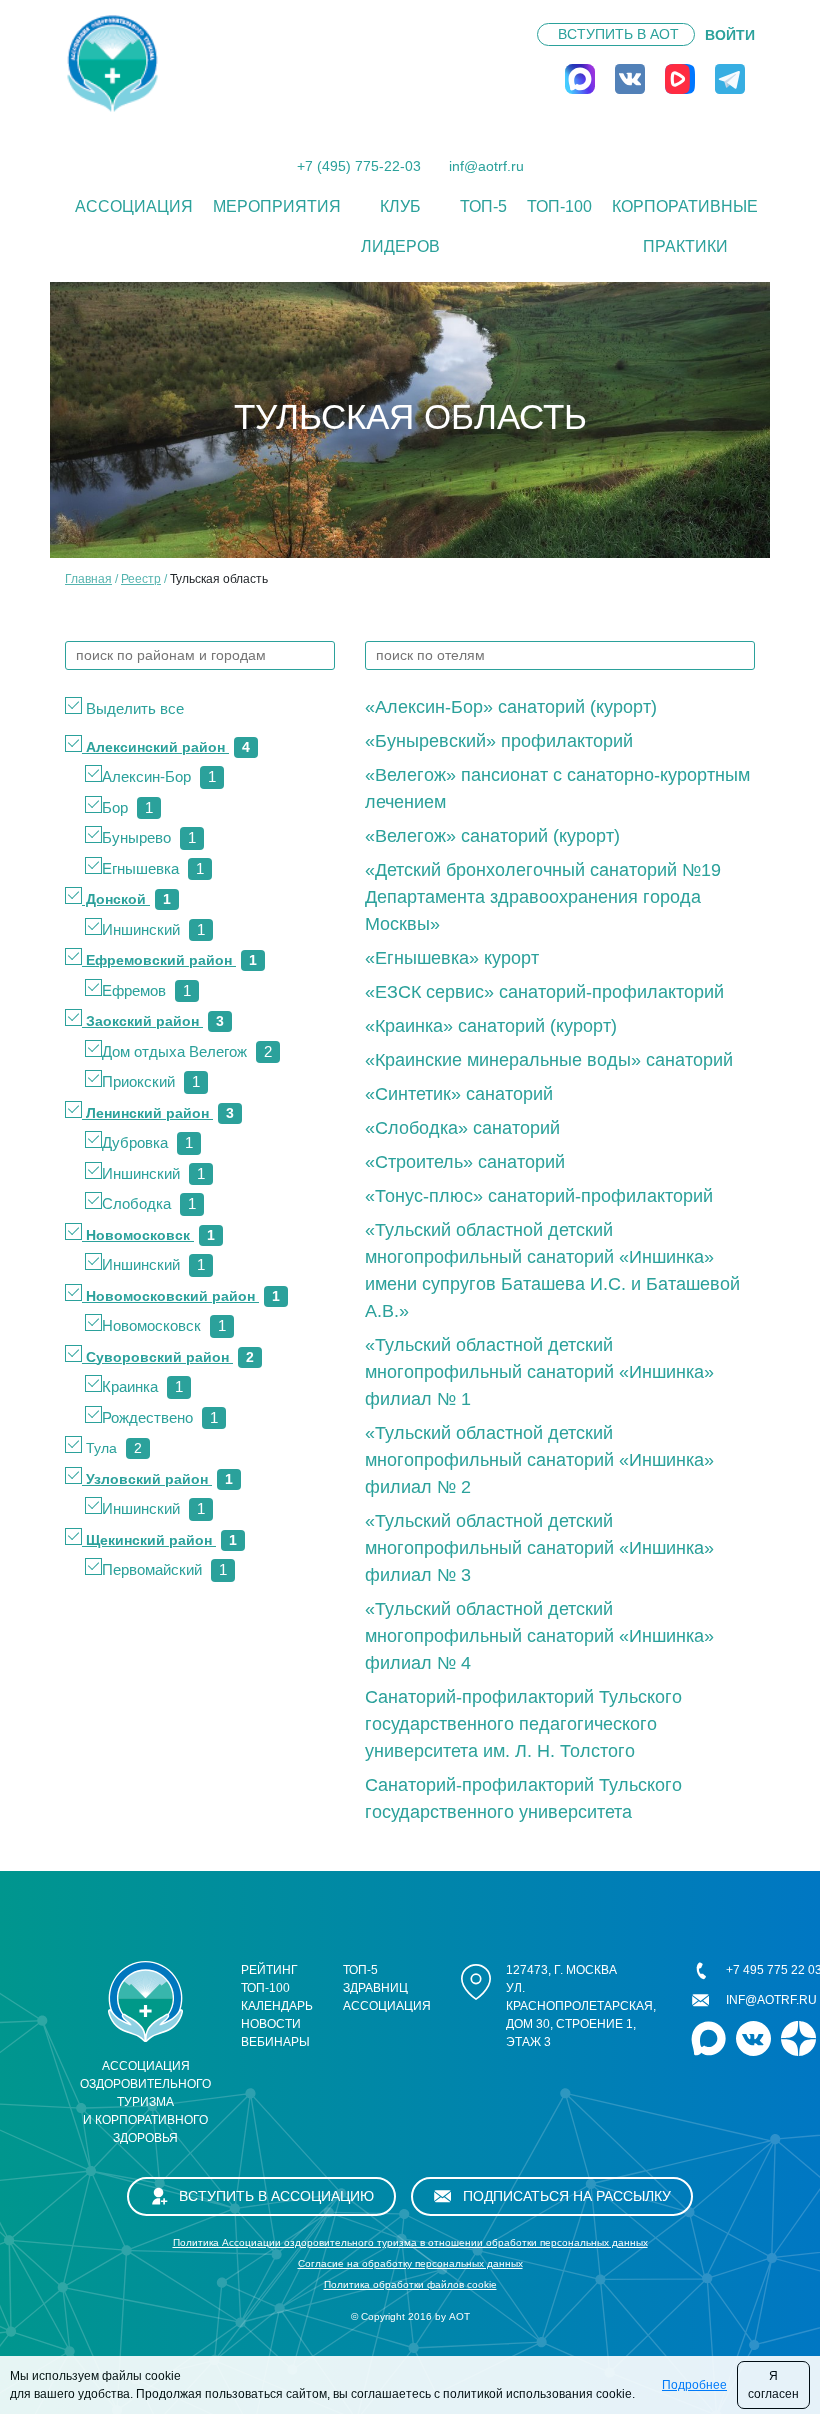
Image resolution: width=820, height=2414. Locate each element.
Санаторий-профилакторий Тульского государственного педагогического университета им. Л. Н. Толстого (523, 1724)
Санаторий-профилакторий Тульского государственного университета (523, 1798)
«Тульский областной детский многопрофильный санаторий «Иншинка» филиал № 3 (539, 1548)
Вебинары (275, 2042)
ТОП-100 (559, 206)
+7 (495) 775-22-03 (359, 166)
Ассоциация (134, 206)
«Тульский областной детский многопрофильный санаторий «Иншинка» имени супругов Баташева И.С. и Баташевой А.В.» (552, 1270)
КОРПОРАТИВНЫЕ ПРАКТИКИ (685, 226)
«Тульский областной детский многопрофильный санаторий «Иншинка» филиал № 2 (539, 1460)
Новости (271, 2024)
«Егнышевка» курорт (452, 958)
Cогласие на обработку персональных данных (410, 2263)
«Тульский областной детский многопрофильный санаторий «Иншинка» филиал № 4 (539, 1636)
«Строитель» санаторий (465, 1162)
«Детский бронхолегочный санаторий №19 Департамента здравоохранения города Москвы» (543, 897)
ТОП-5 (483, 206)
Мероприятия (277, 206)
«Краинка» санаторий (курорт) (491, 1026)
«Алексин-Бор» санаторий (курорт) (511, 707)
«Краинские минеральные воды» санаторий (549, 1060)
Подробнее (694, 2385)
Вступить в (618, 34)
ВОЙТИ (730, 35)
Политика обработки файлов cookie (410, 2284)
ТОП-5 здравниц (375, 1979)
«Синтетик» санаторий (459, 1094)
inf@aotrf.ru (486, 166)
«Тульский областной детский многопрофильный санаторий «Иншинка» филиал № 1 (539, 1372)
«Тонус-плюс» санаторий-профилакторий (539, 1196)
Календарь (277, 2006)
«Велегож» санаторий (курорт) (492, 836)
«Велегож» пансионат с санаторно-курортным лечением (557, 788)
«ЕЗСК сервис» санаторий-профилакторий (544, 992)
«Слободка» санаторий (462, 1128)
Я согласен (773, 2385)
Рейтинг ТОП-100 (269, 1979)
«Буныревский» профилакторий (499, 741)
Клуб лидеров (400, 226)
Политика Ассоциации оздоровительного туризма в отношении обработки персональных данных (410, 2242)
